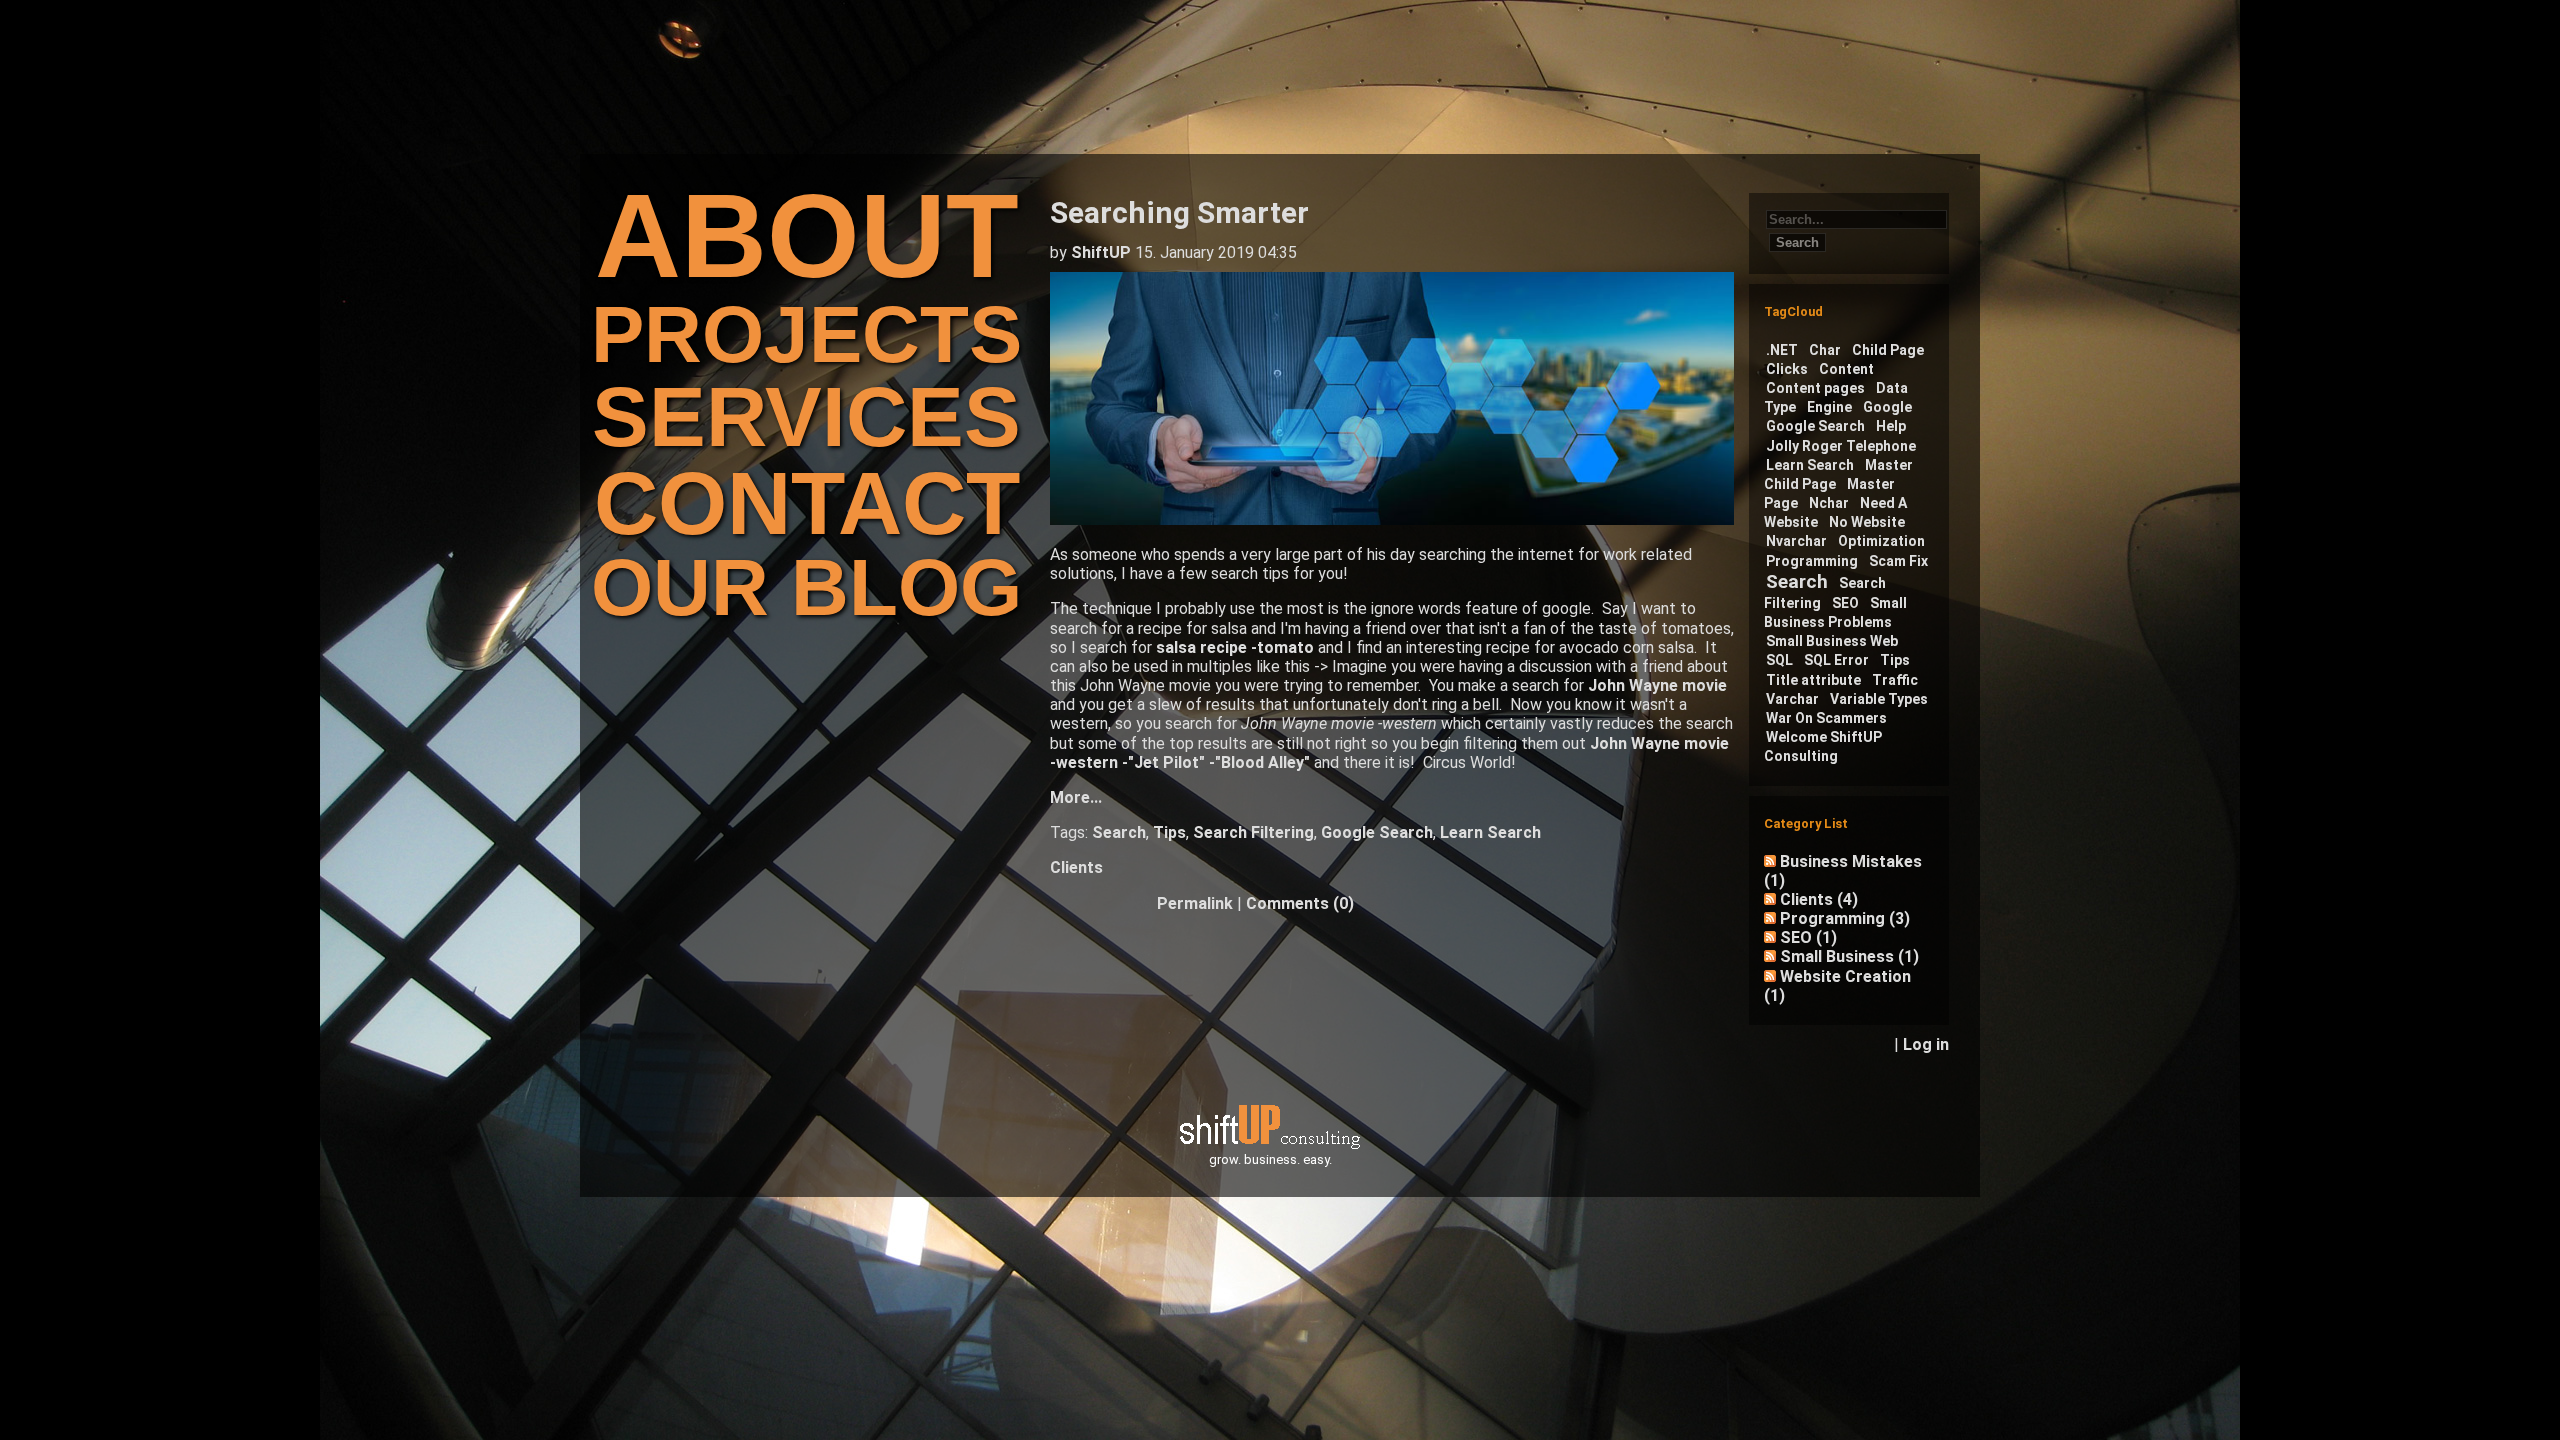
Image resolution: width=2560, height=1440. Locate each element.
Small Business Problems (1835, 612)
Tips (1169, 832)
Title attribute (1813, 680)
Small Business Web (1832, 641)
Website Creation (1837, 986)
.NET (1782, 350)
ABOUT (807, 235)
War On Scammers (1826, 718)
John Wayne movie (1657, 685)
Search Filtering (1253, 832)
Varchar (1792, 699)
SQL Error (1836, 660)
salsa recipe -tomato (1235, 647)
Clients (1076, 867)
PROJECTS (806, 334)
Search (1119, 832)
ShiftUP (1101, 252)
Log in (1926, 1044)
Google (1887, 407)
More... (1076, 797)
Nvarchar (1796, 541)
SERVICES (806, 416)
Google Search (1377, 832)
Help (1891, 426)
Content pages (1815, 388)
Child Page (1888, 350)
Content (1846, 369)
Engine (1829, 407)
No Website (1867, 522)
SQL (1779, 660)
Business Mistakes (1843, 871)
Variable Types (1879, 699)
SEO (1845, 603)
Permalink (1195, 903)
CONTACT (807, 503)
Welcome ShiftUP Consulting (1823, 746)
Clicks (1787, 369)
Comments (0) (1300, 903)
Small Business (1849, 956)
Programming (1812, 561)
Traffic (1895, 680)
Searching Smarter (1179, 212)
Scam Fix (1898, 561)
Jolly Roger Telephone (1841, 446)
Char (1825, 350)
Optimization (1881, 541)
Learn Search (1490, 832)
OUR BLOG (806, 587)
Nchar (1829, 503)
